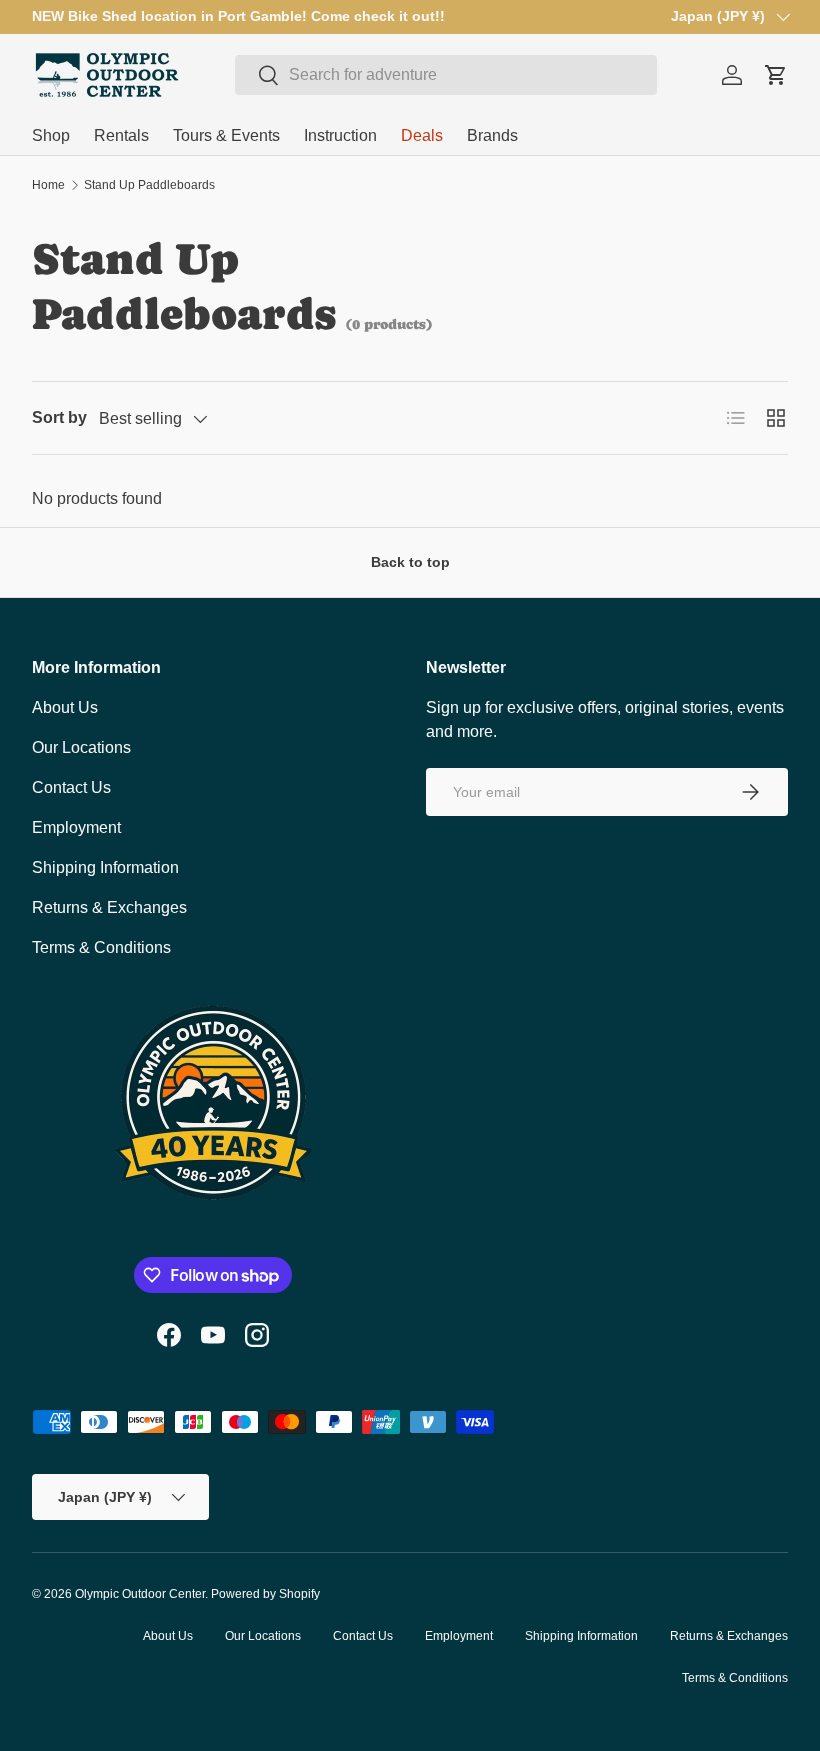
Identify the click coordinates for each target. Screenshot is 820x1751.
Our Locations (81, 747)
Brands (492, 135)
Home (48, 185)
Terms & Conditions (101, 947)
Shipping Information (105, 867)
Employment (76, 827)
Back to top (410, 562)
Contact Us (71, 787)
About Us (65, 707)
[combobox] (446, 75)
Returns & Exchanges (109, 907)
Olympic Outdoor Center (140, 1594)
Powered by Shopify (265, 1594)
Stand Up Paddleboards (149, 185)
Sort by (59, 417)
